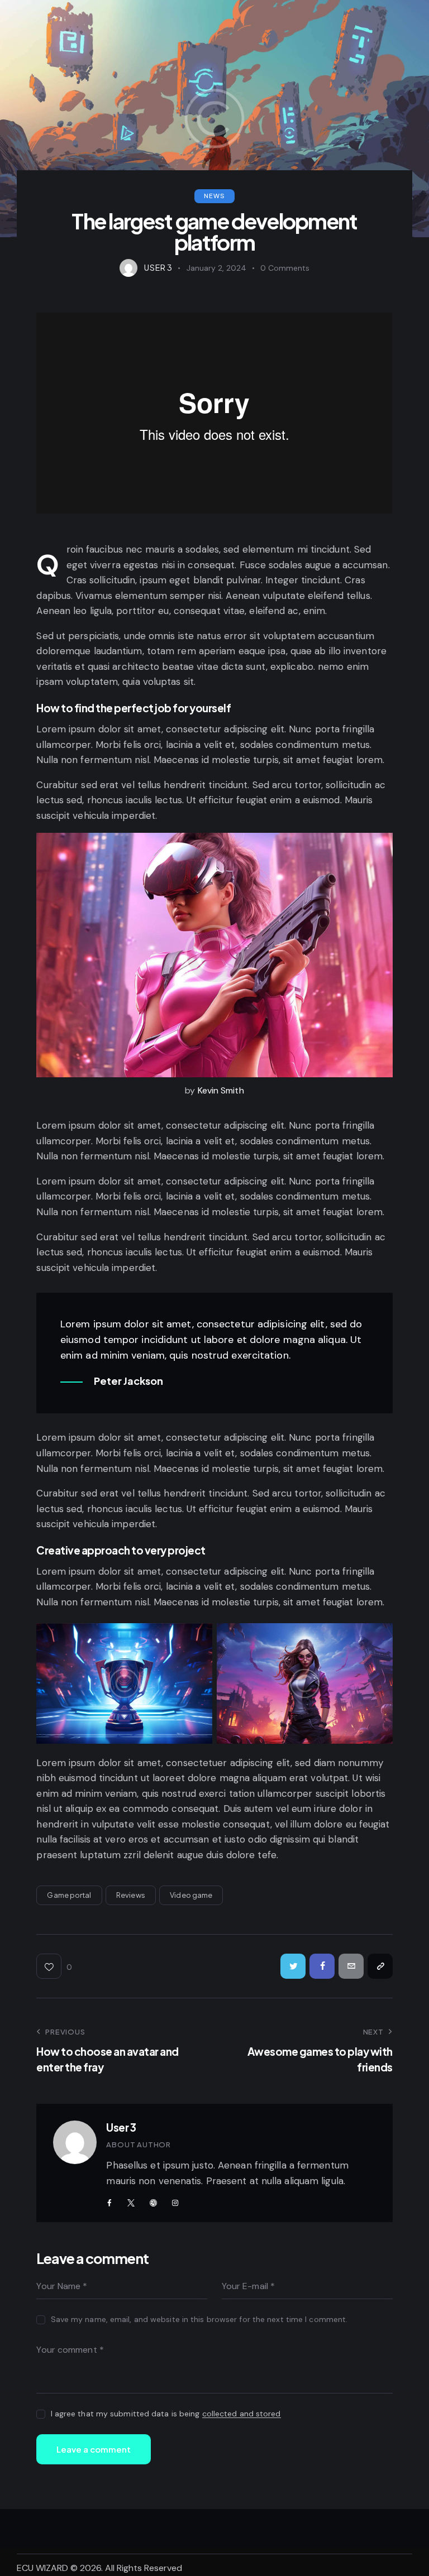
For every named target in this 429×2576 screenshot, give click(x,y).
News (214, 196)
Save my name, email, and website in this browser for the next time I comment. (199, 2319)
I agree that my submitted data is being (166, 2414)
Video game (191, 1895)
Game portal (69, 1895)
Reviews (131, 1895)
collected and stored (242, 2414)
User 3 (121, 2127)
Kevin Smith (221, 1090)
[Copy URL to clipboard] (380, 1966)
